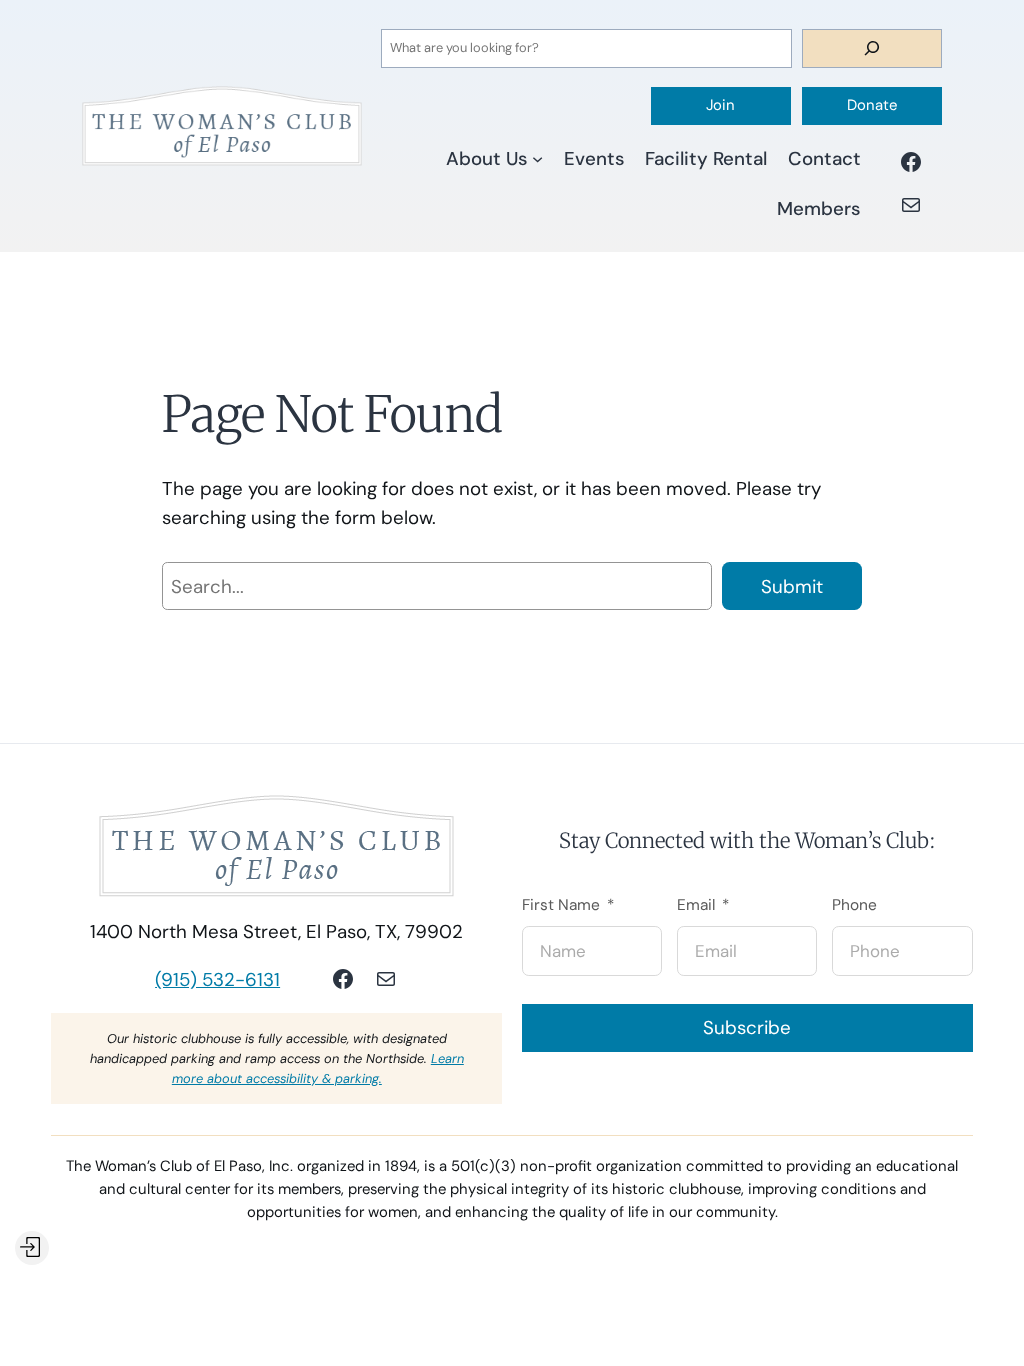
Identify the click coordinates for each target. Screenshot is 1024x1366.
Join (720, 105)
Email (696, 905)
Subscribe (747, 1027)
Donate (872, 105)
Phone (854, 905)
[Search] (872, 48)
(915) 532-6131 (217, 979)
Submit (792, 586)
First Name (561, 905)
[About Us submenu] (537, 158)
